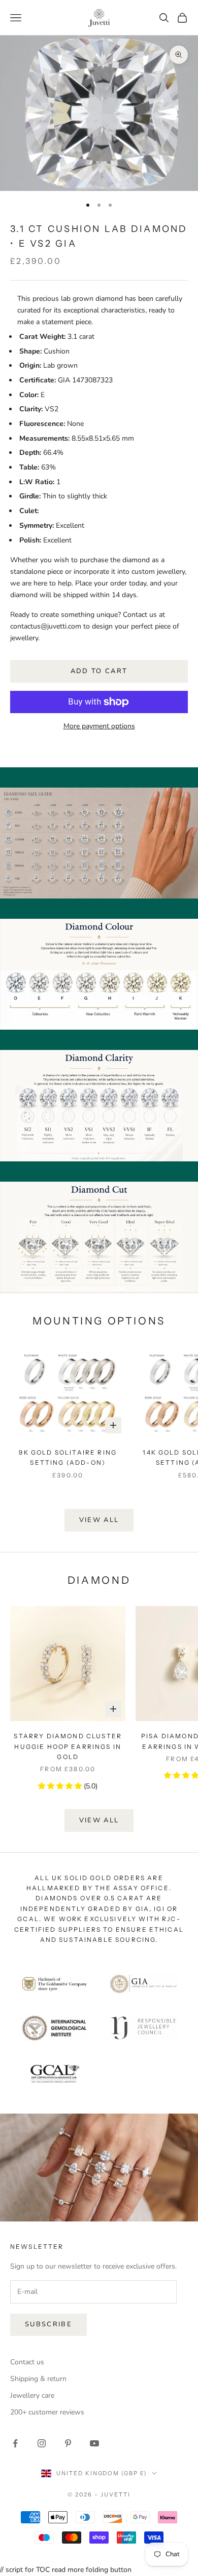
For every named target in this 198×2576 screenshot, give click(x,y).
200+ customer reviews (47, 2412)
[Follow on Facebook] (15, 2443)
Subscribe (48, 2324)
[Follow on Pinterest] (68, 2443)
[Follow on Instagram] (42, 2443)
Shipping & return (38, 2379)
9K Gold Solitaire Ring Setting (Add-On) (68, 1457)
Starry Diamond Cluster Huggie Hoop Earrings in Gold (68, 1746)
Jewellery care (32, 2395)
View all (99, 1520)
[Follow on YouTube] (94, 2443)
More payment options (99, 726)
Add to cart (99, 671)
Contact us (27, 2362)
